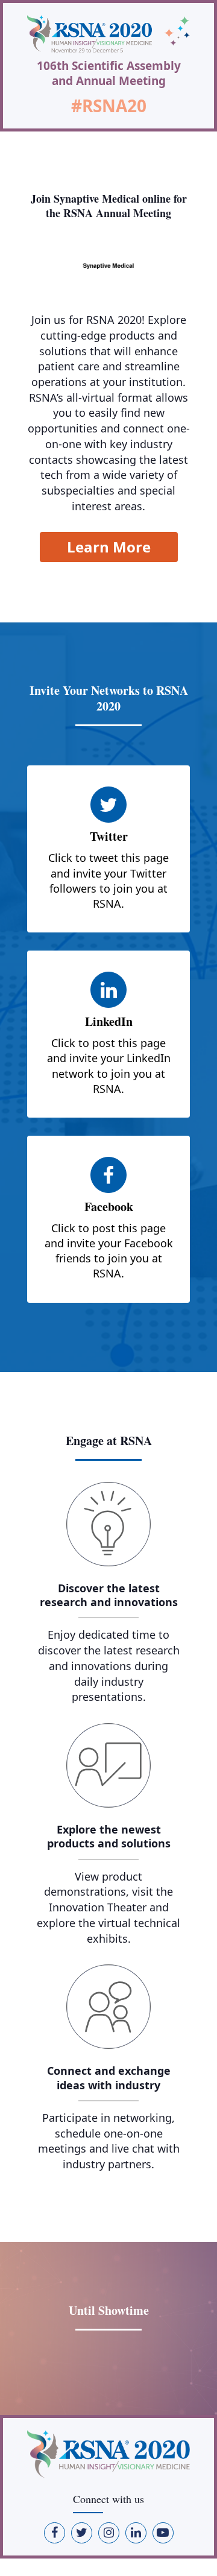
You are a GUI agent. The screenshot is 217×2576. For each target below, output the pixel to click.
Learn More (109, 547)
